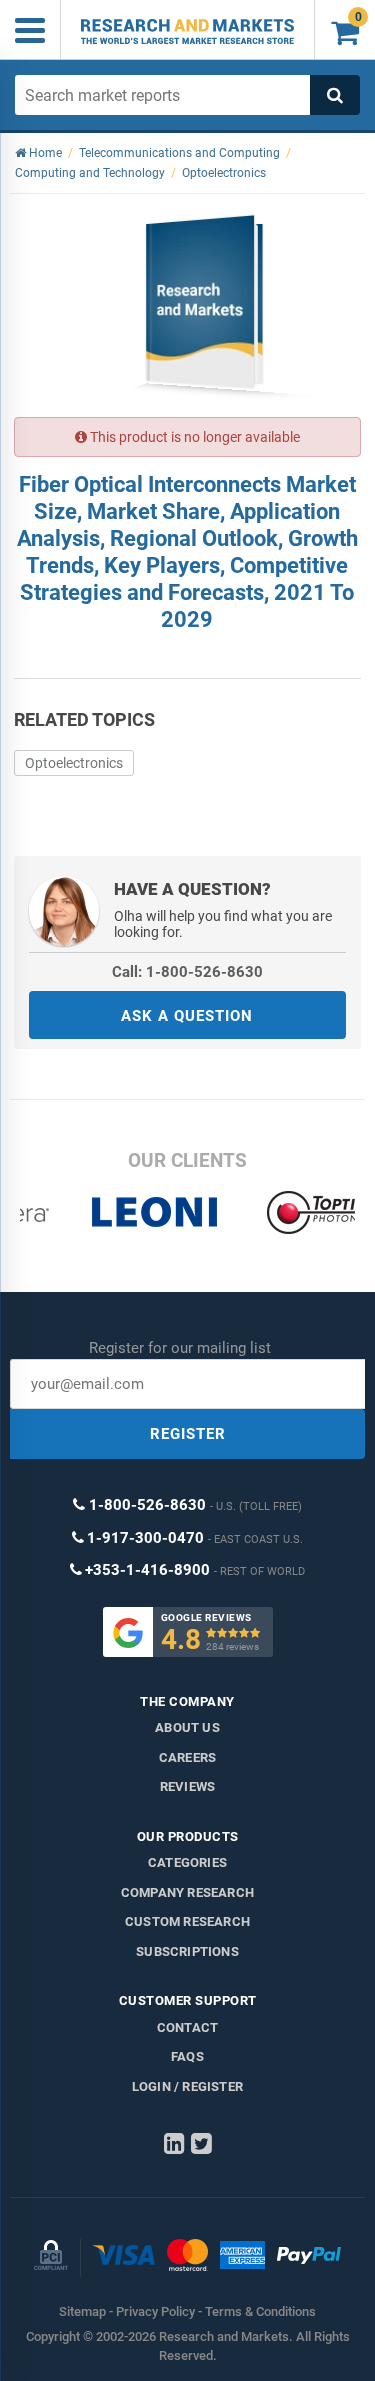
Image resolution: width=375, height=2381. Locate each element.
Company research (187, 1892)
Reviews (187, 1786)
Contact (187, 2027)
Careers (187, 1757)
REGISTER (188, 1434)
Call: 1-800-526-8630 (187, 972)
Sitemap (82, 2311)
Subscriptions (187, 1951)
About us (187, 1727)
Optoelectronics (74, 763)
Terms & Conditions (260, 2311)
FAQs (187, 2056)
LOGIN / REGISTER (187, 2086)
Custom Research (187, 1921)
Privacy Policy (155, 2311)
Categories (187, 1862)
